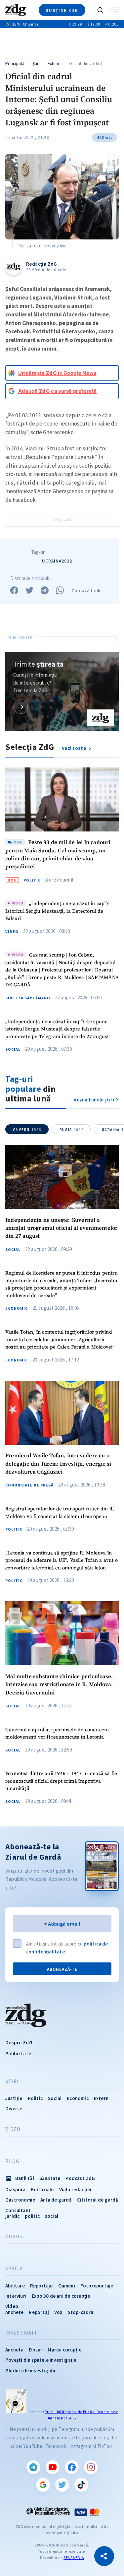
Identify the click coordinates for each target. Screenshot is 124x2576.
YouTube (53, 2467)
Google (43, 2485)
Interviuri (16, 2296)
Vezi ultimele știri (94, 1100)
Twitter (62, 2485)
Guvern (27, 1130)
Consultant (18, 2210)
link (21, 707)
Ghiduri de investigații (30, 2371)
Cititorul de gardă (98, 2200)
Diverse (14, 2109)
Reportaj (39, 2312)
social (52, 2216)
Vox (58, 2312)
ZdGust (16, 2237)
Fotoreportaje (97, 2286)
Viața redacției (75, 2189)
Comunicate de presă (29, 1485)
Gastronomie (20, 2200)
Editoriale (42, 2189)
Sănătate (50, 2178)
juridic (12, 2216)
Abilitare (15, 2286)
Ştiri (36, 64)
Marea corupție (64, 2350)
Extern (54, 64)
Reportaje (41, 2286)
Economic (17, 1308)
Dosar (36, 2350)
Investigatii (22, 2333)
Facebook (72, 2467)
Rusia (72, 1130)
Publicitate (18, 2053)
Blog (12, 2161)
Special (16, 2269)
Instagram (91, 2467)
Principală (15, 64)
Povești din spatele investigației (42, 2360)
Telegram (33, 2467)
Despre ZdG (19, 2043)
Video (12, 932)
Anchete (14, 2312)
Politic (32, 880)
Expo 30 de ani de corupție (61, 2296)
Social (13, 1049)
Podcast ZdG (80, 2178)
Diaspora (16, 2189)
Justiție (14, 2098)
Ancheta (14, 2350)
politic (32, 2216)
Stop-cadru (81, 2312)
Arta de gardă (56, 2200)
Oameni (67, 2286)
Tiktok (81, 2485)
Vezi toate (74, 748)
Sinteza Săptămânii (28, 998)
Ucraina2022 (57, 561)
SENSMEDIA (74, 2558)
